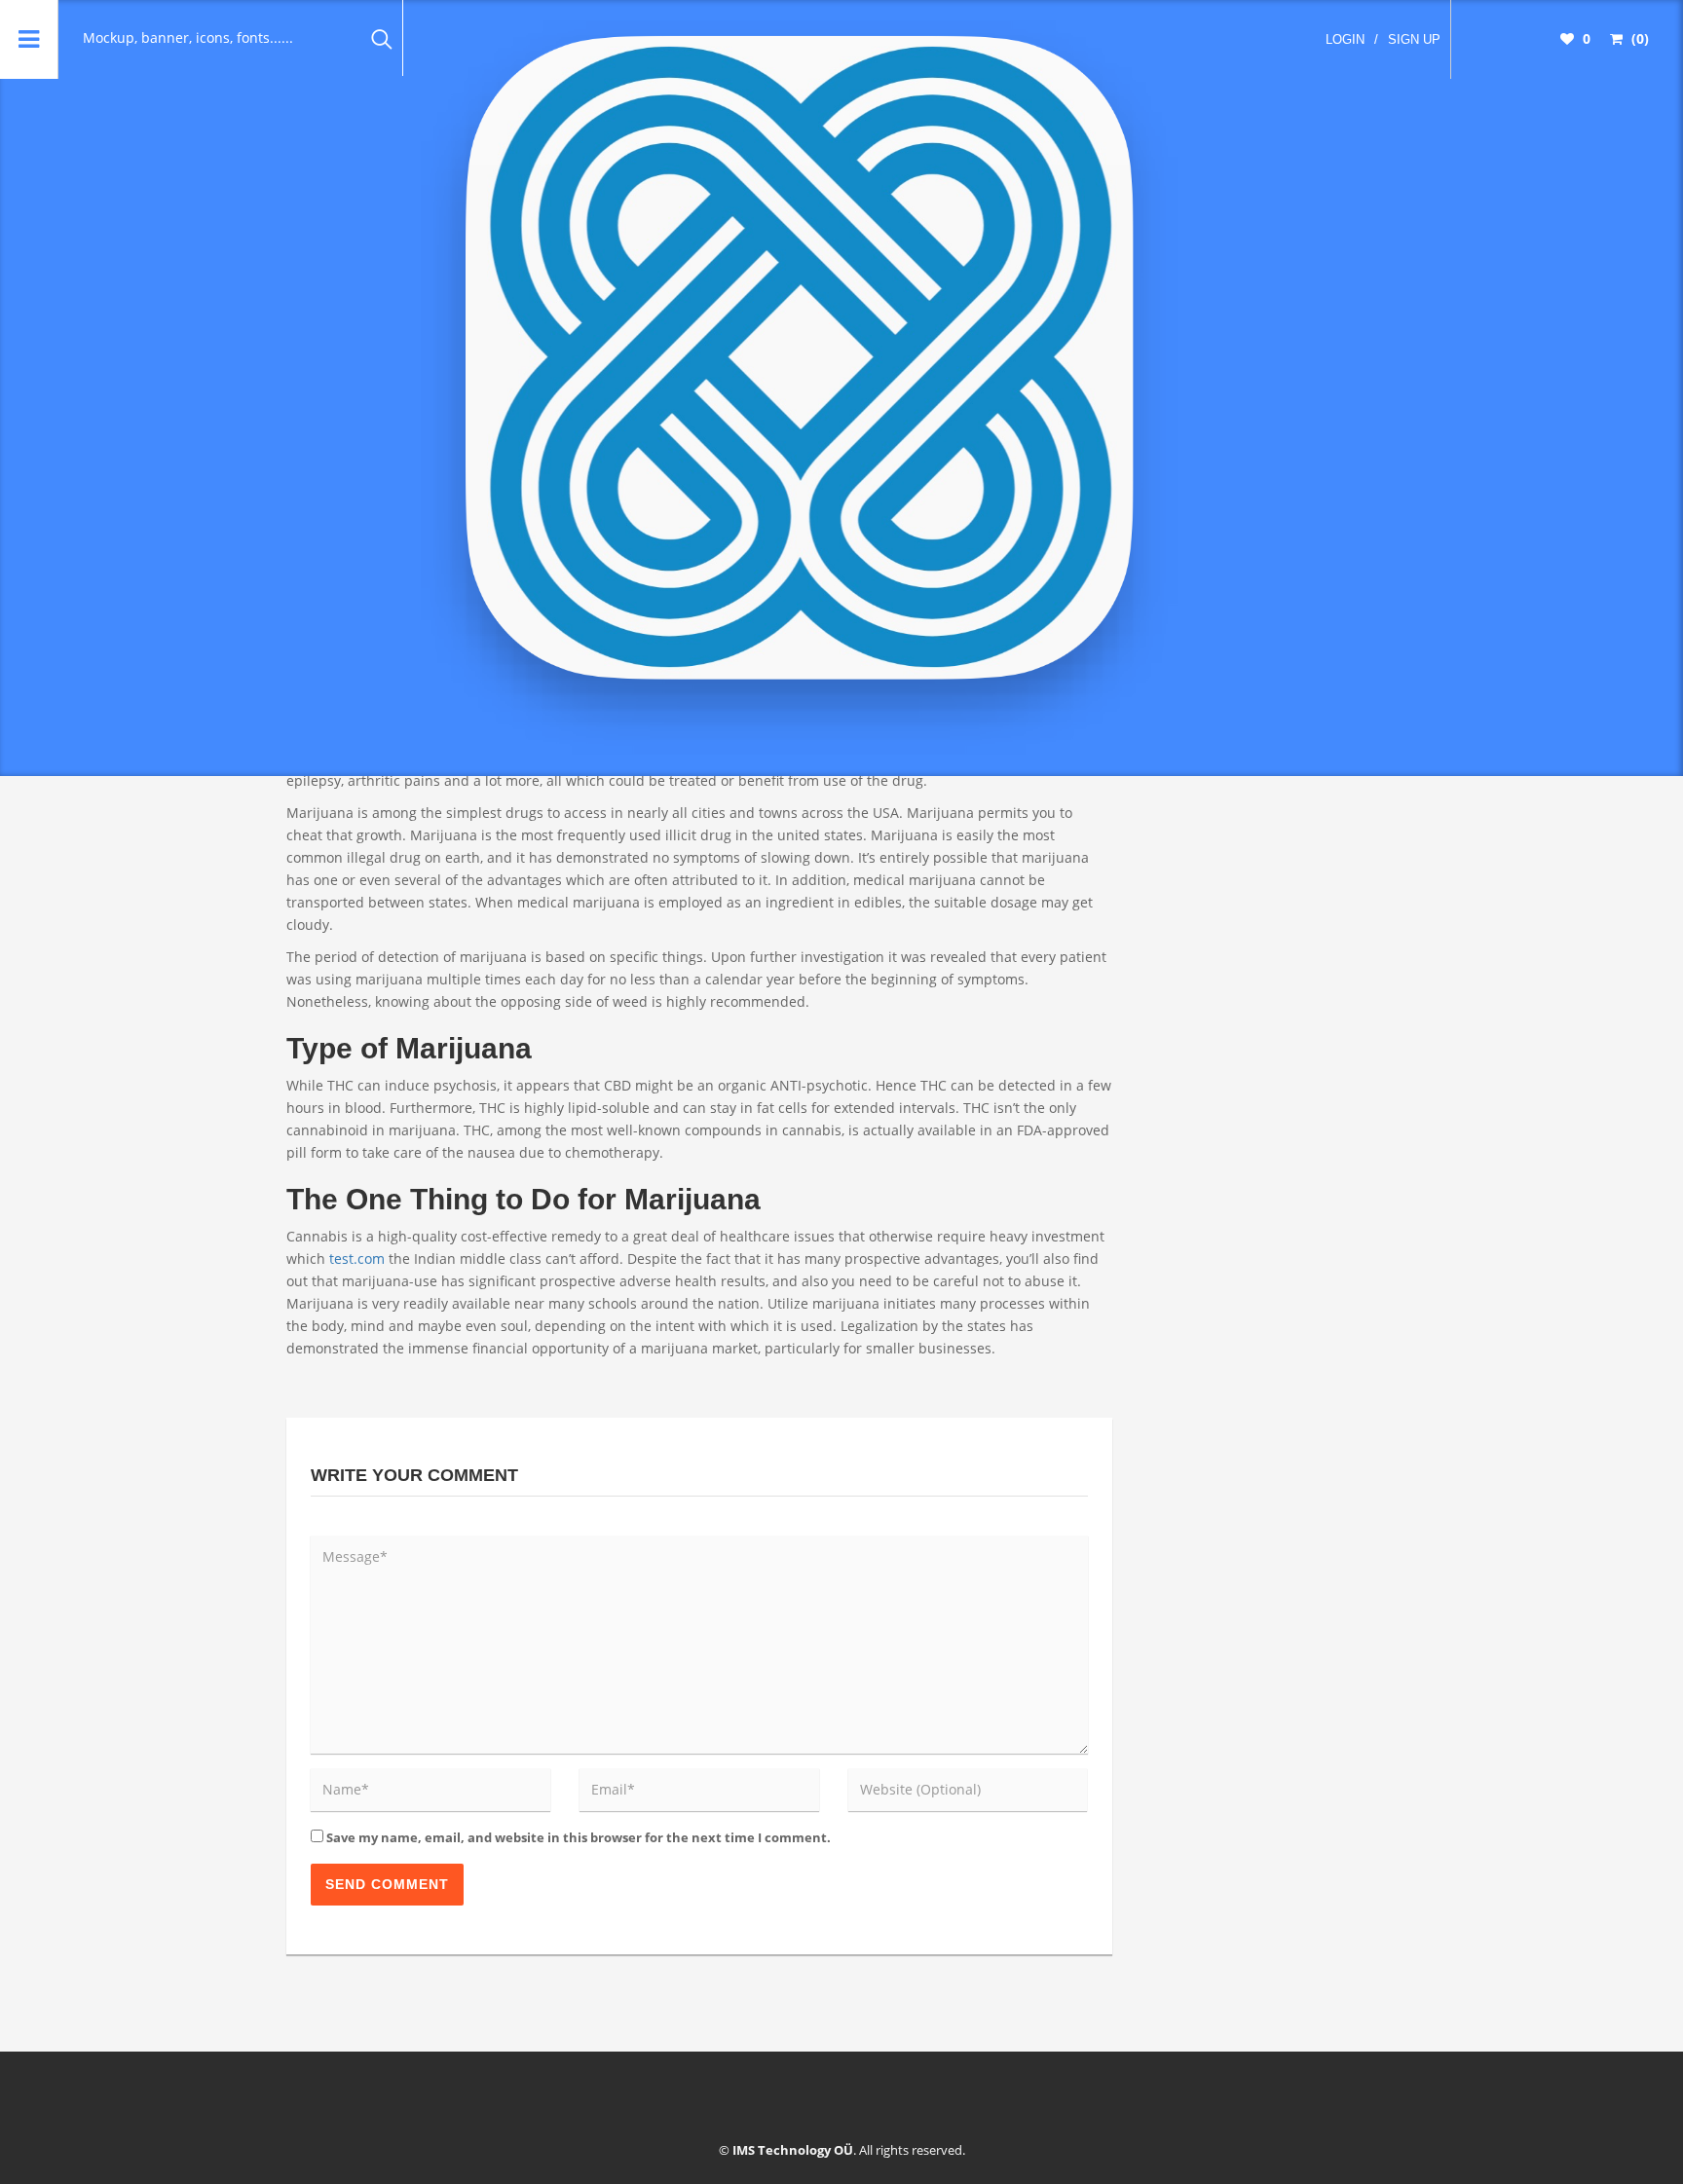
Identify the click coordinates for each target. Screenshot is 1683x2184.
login (1345, 39)
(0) (1638, 38)
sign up (1414, 39)
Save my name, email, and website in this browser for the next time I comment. (579, 1837)
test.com (357, 1259)
